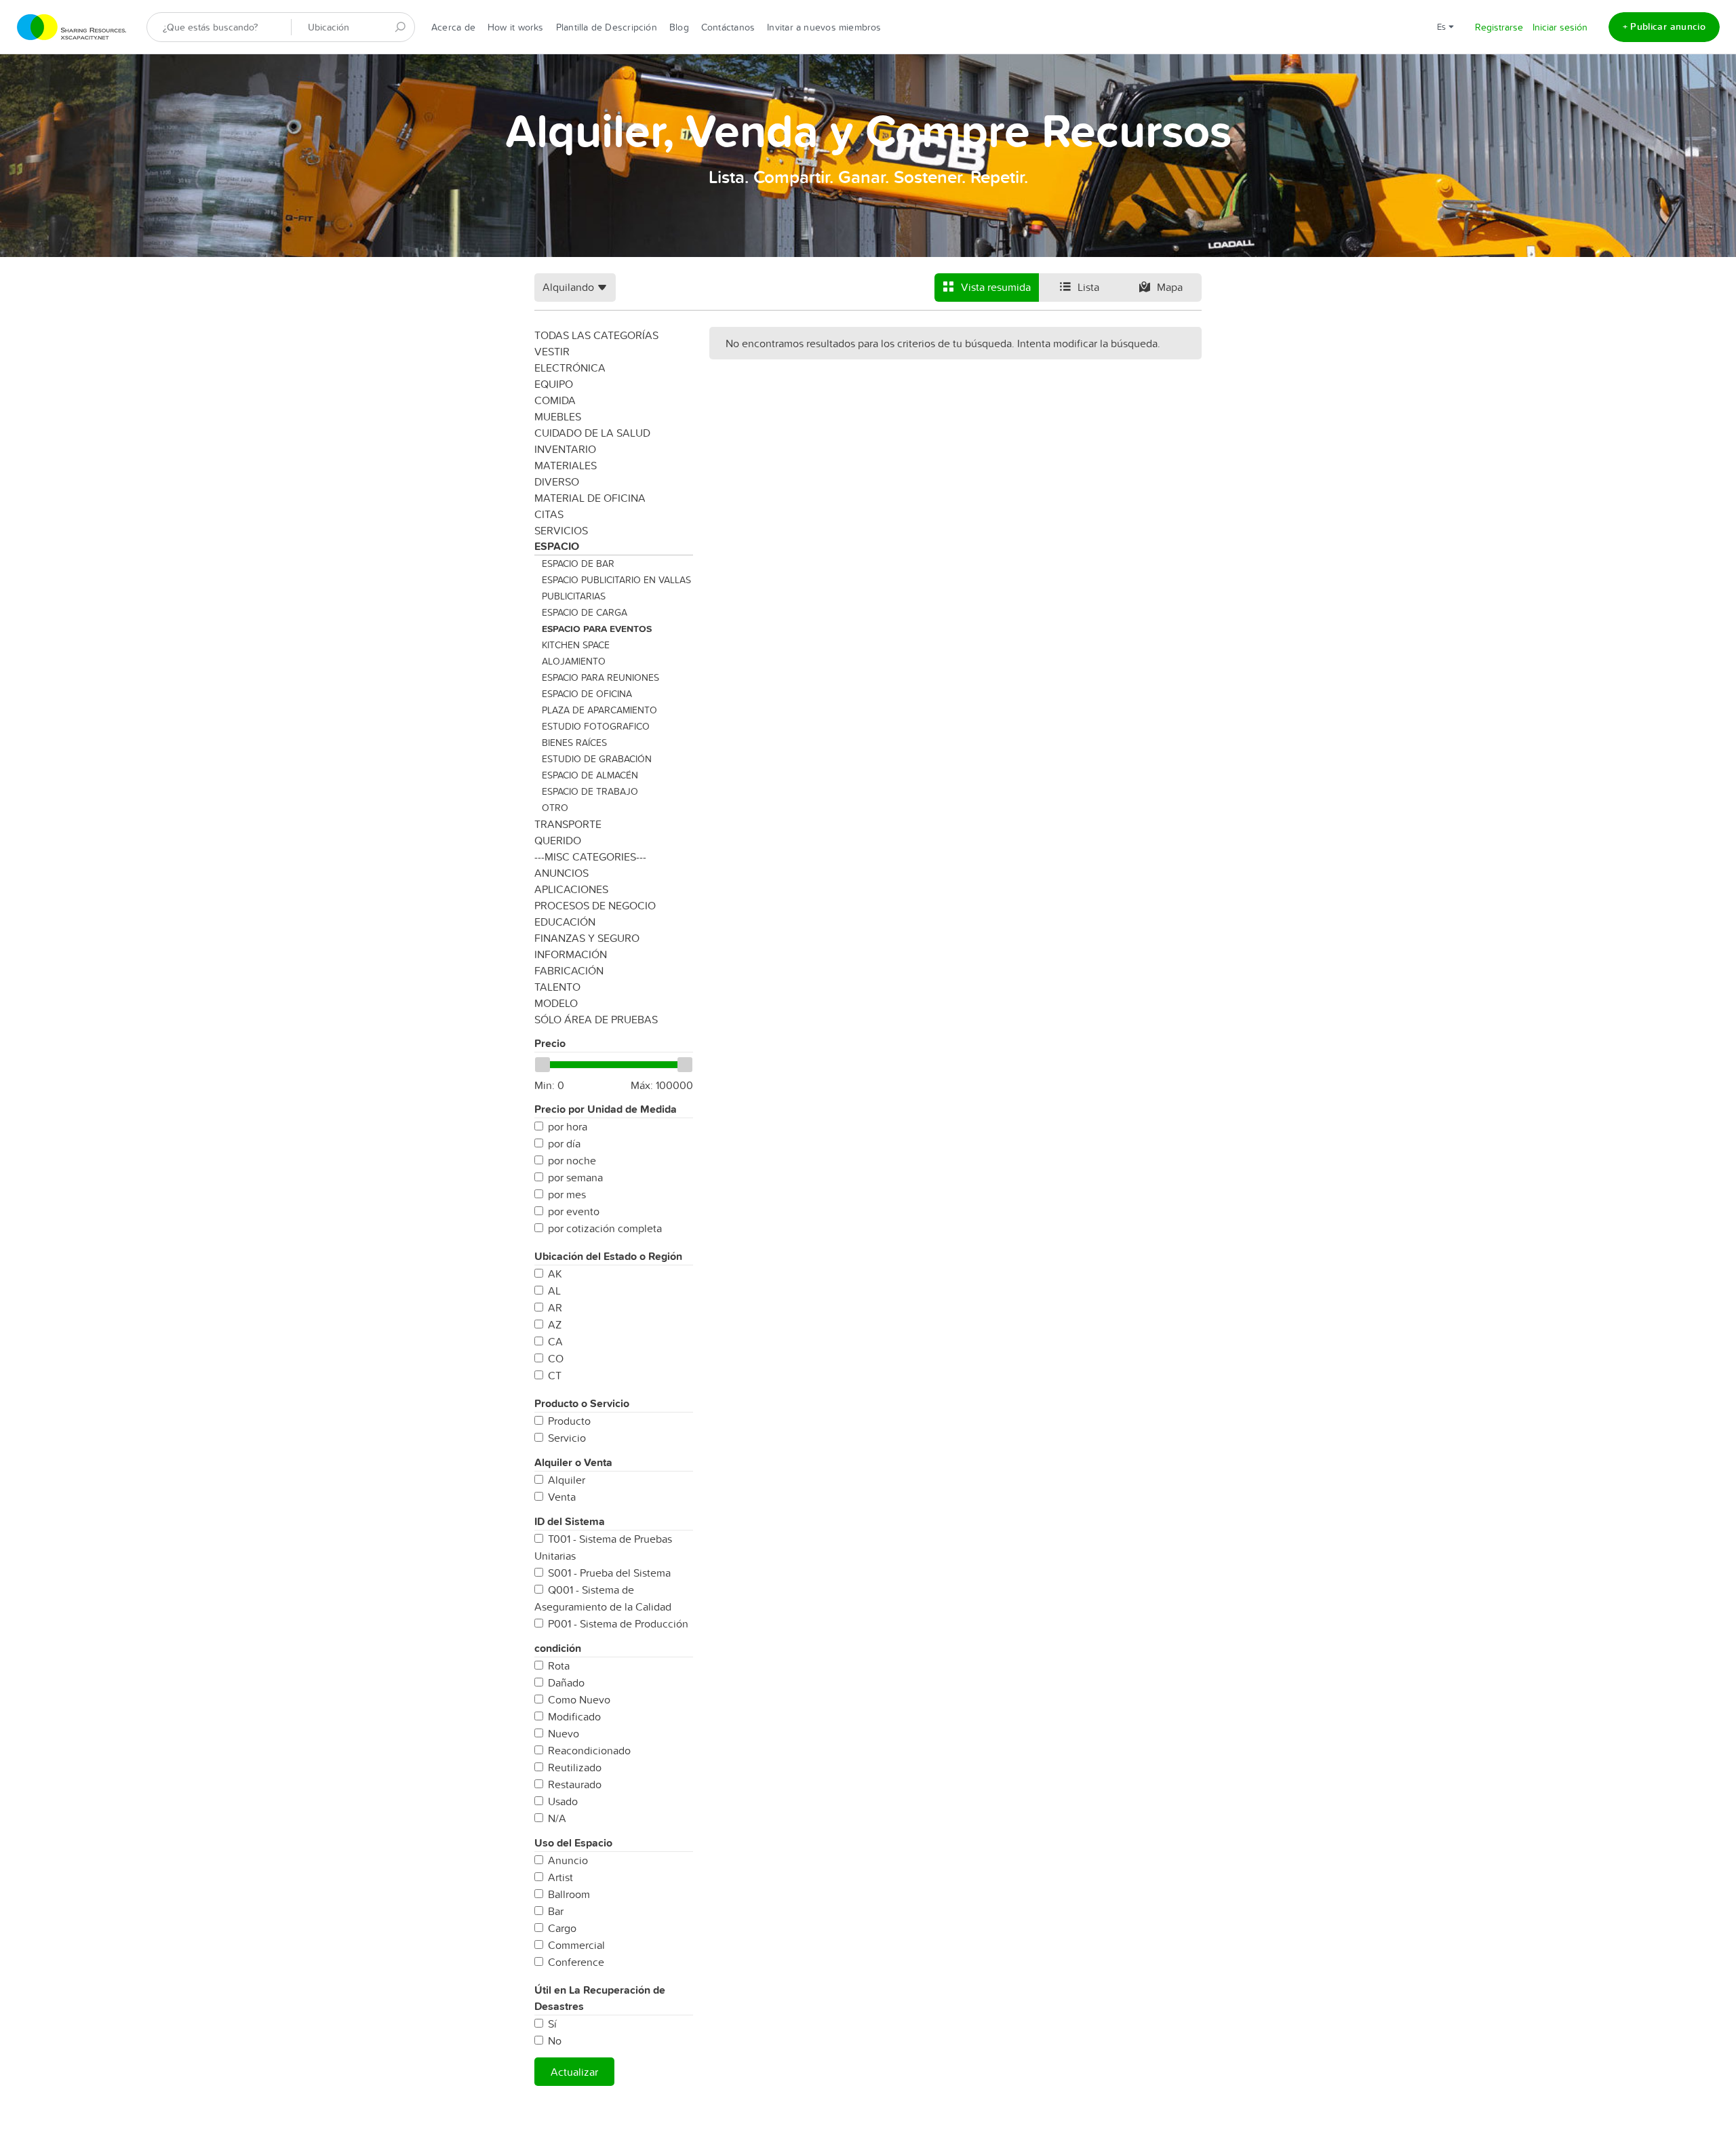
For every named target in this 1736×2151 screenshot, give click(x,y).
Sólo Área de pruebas (596, 1019)
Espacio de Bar (578, 564)
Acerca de (453, 27)
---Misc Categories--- (590, 856)
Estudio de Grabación (597, 759)
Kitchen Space (576, 645)
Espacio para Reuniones (600, 677)
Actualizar (574, 2072)
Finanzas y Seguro (587, 938)
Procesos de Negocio (595, 905)
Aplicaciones (571, 889)
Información (571, 954)
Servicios (561, 530)
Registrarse (1499, 27)
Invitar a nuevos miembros (824, 27)
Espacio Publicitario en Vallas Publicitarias (616, 588)
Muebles (558, 416)
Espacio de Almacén (590, 775)
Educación (565, 922)
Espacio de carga (585, 612)
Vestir (552, 351)
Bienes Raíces (574, 743)
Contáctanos (728, 27)
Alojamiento (574, 661)
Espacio (557, 546)
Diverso (557, 481)
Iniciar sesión (1560, 27)
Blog (679, 27)
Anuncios (561, 873)
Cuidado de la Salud (592, 433)
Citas (549, 514)
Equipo (554, 384)
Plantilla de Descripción (607, 27)
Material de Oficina (590, 498)
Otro (555, 808)
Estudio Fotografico (596, 726)
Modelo (556, 1003)
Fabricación (569, 970)
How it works (516, 27)
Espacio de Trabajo (590, 791)
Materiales (566, 465)
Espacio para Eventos (597, 629)
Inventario (565, 449)
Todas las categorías (596, 335)
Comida (555, 400)
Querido (558, 840)
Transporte (568, 824)
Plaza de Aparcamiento (599, 710)
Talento (557, 987)
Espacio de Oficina (587, 694)
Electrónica (570, 368)
